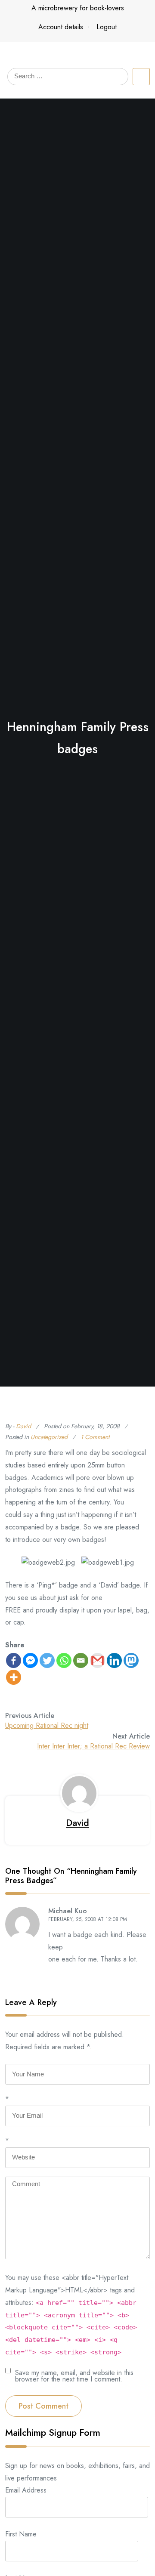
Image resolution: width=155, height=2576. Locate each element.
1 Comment (95, 1437)
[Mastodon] (131, 1660)
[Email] (81, 1660)
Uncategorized (49, 1437)
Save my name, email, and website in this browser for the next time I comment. (74, 2375)
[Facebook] (14, 1660)
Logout (107, 27)
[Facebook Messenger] (30, 1660)
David (23, 1426)
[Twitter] (47, 1660)
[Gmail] (98, 1660)
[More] (14, 1677)
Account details (61, 27)
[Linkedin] (114, 1660)
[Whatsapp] (64, 1660)
